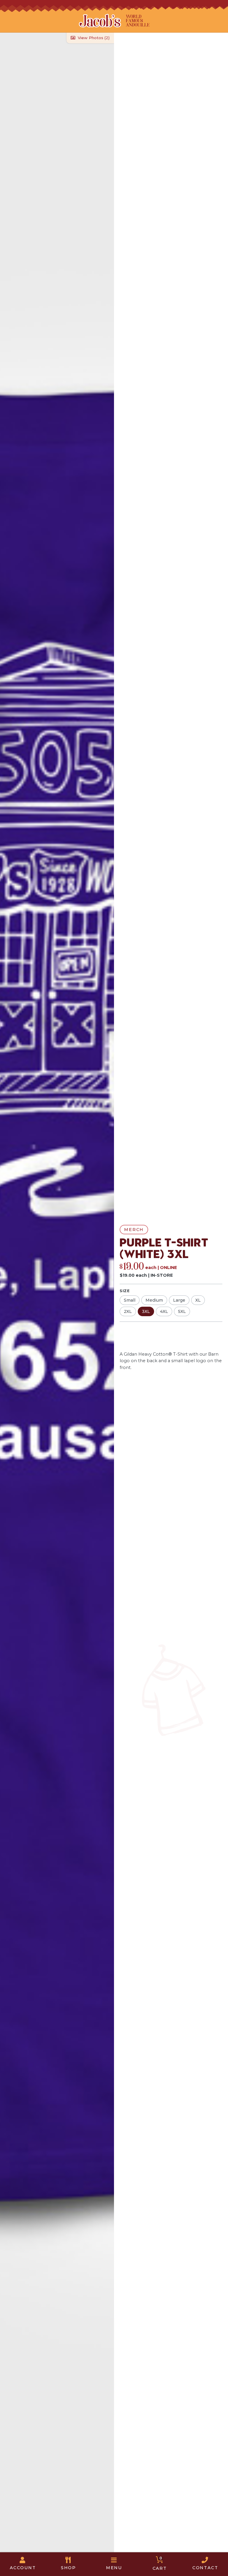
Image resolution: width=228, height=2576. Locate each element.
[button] (69, 2564)
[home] (114, 21)
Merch (134, 1230)
